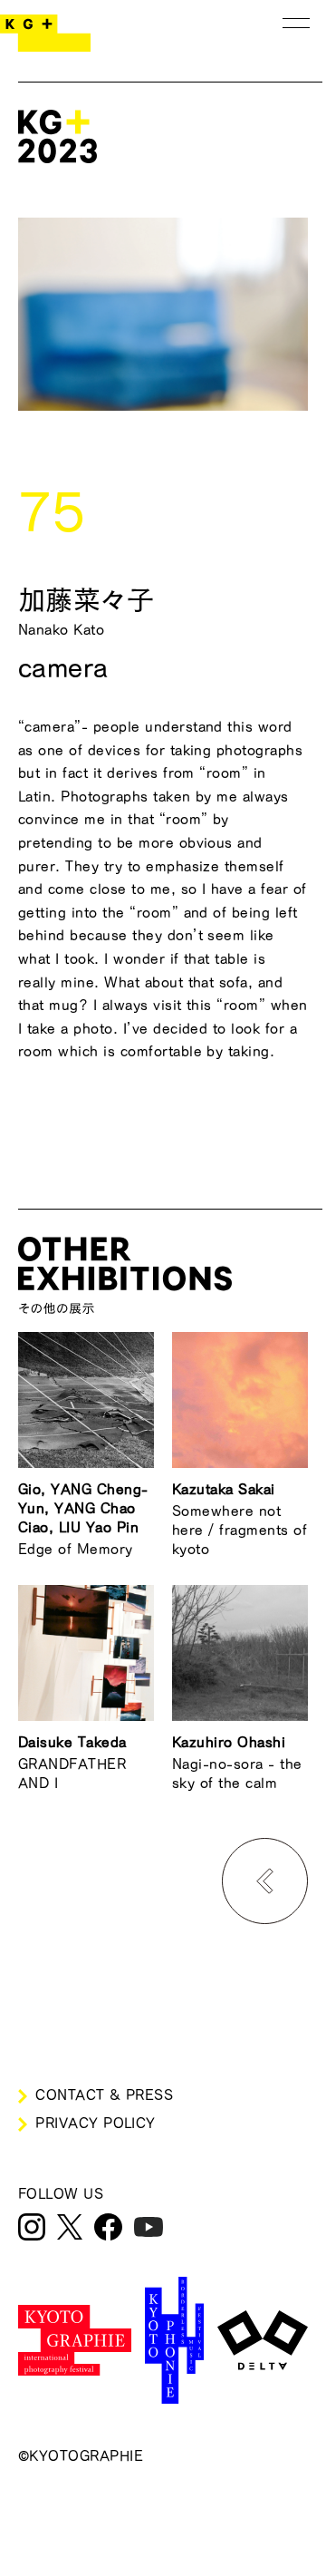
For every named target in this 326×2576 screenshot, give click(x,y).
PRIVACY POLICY (96, 2123)
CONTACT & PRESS (104, 2095)
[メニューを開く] (296, 23)
